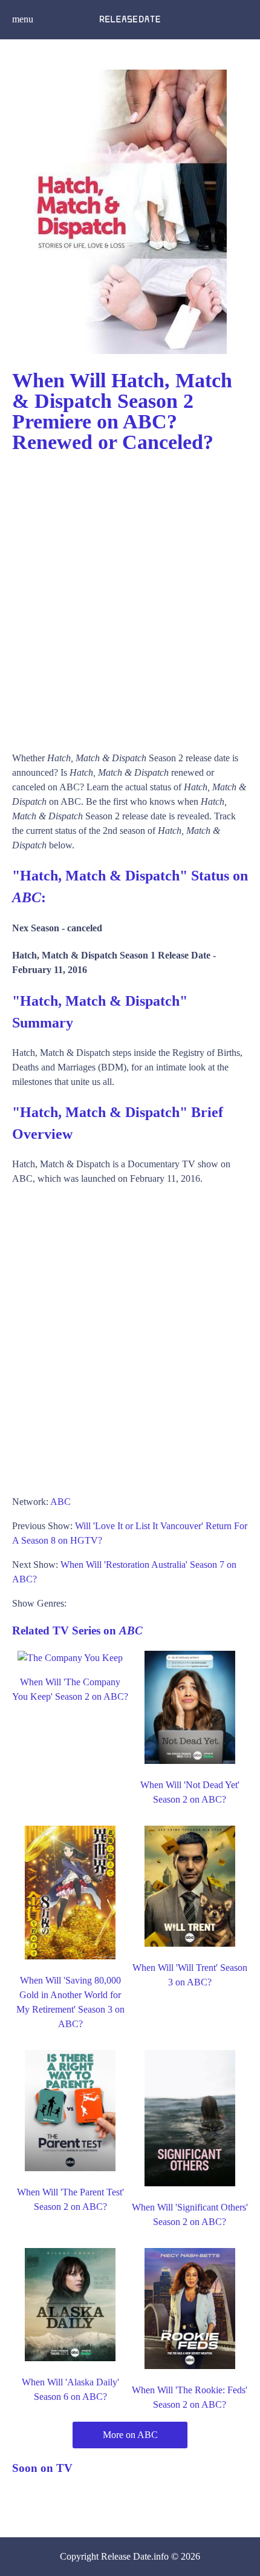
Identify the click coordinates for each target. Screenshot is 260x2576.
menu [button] (23, 19)
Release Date (126, 2556)
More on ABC (130, 2435)
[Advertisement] (130, 597)
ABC (60, 1502)
